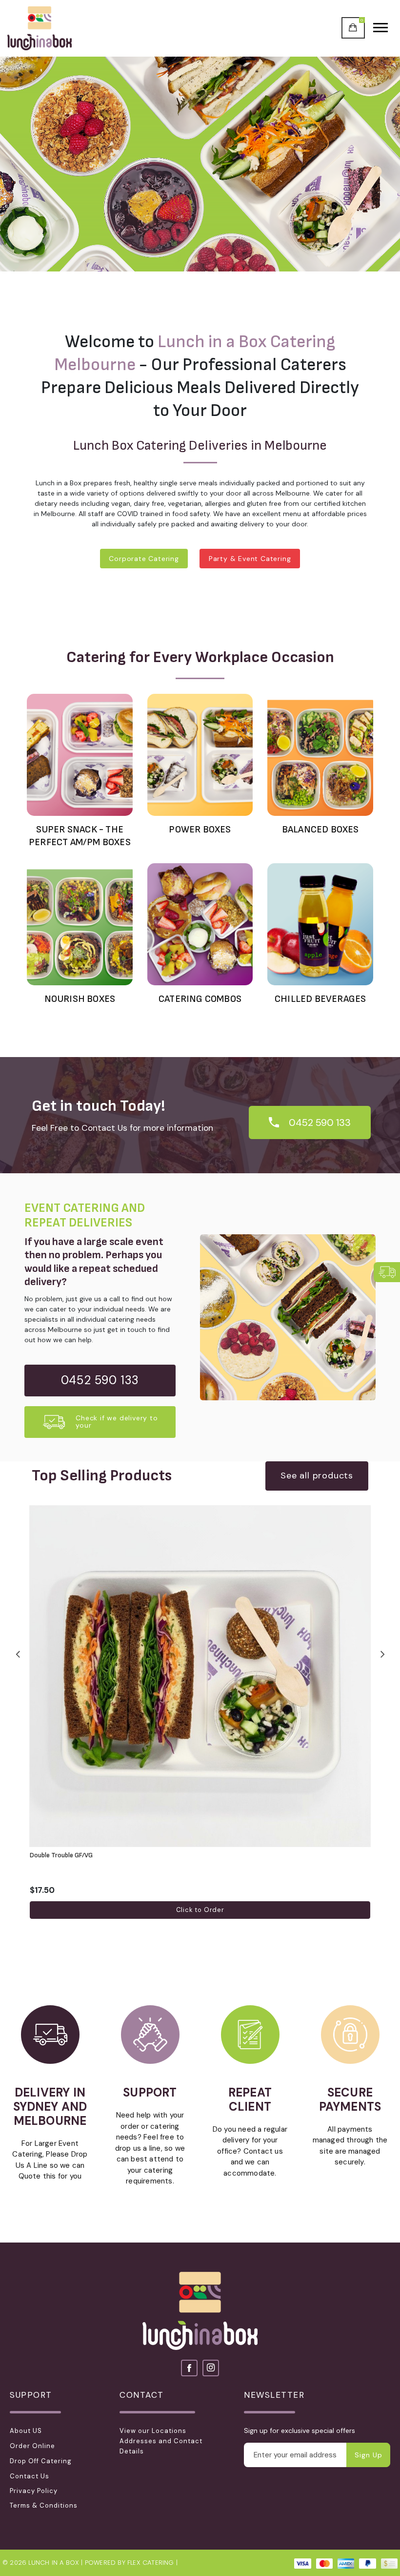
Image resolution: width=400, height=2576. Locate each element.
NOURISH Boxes (80, 999)
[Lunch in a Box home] (40, 28)
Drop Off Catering (41, 2461)
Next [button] (382, 1653)
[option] (200, 164)
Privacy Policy (34, 2491)
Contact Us (30, 2476)
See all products (317, 1475)
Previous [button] (18, 1653)
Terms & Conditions (44, 2505)
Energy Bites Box (55, 1855)
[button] (387, 1272)
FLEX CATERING (151, 2563)
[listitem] (200, 1712)
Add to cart (200, 1910)
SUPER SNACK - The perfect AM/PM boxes (80, 836)
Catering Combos (200, 999)
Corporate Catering (144, 559)
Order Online (32, 2446)
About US (26, 2431)
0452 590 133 (320, 1122)
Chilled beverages (320, 999)
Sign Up (369, 2455)
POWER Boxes (200, 830)
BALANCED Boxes (320, 830)
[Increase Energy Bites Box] (365, 1890)
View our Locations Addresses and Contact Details (161, 2441)
